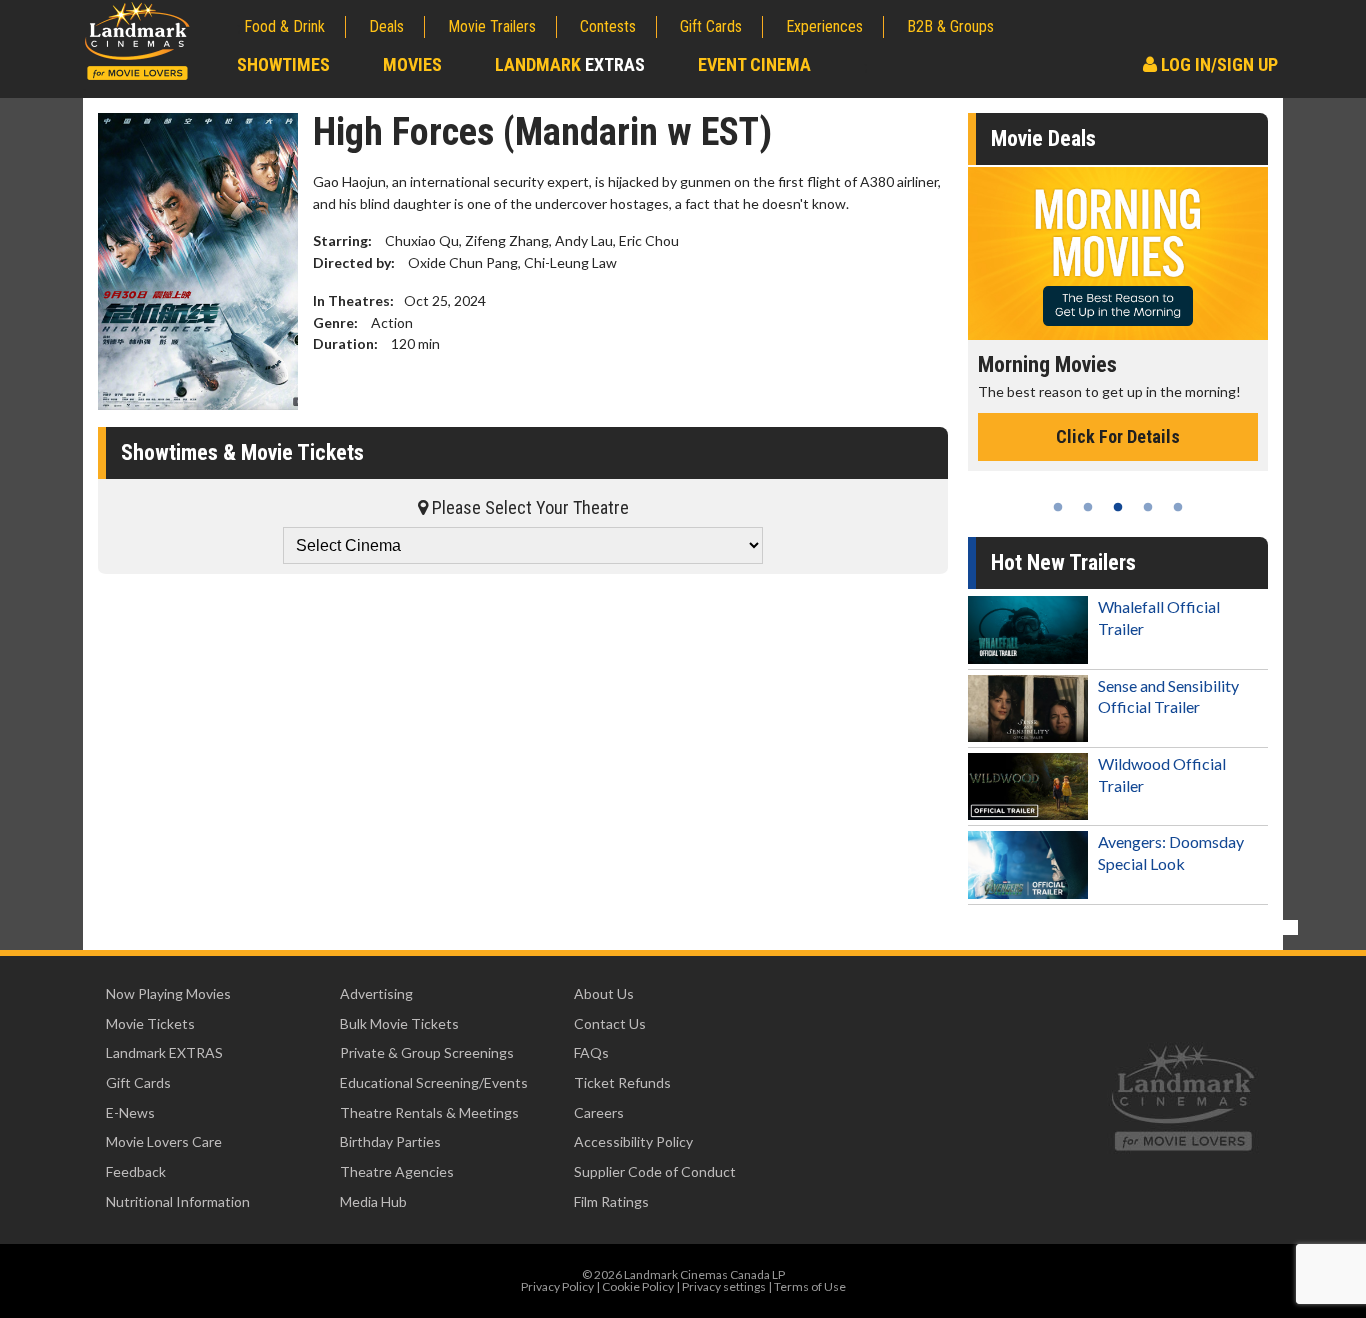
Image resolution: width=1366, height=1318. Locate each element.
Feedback (136, 1171)
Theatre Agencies (397, 1171)
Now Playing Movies (168, 993)
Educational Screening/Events (434, 1082)
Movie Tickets (150, 1023)
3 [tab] (1118, 507)
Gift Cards (711, 26)
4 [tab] (1148, 507)
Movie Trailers (492, 26)
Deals (386, 26)
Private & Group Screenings (427, 1052)
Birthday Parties (390, 1141)
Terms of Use (810, 1286)
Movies (412, 64)
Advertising (376, 993)
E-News (130, 1112)
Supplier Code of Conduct (655, 1171)
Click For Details (1141, 457)
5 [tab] (1178, 507)
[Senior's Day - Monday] (1141, 253)
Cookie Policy (638, 1286)
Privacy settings (724, 1286)
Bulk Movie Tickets (399, 1023)
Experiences (824, 26)
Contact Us (610, 1023)
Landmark (570, 64)
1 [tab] (1058, 507)
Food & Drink (284, 26)
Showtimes (283, 64)
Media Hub (373, 1201)
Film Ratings (611, 1201)
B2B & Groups (950, 26)
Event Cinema (754, 64)
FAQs (591, 1052)
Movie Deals (1043, 138)
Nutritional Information (178, 1201)
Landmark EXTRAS (164, 1052)
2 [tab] (1088, 507)
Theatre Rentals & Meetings (429, 1112)
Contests (608, 26)
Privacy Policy (557, 1286)
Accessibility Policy (633, 1141)
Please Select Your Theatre (528, 507)
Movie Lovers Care (164, 1141)
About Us (604, 993)
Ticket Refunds (622, 1082)
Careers (599, 1112)
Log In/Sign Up (1217, 64)
